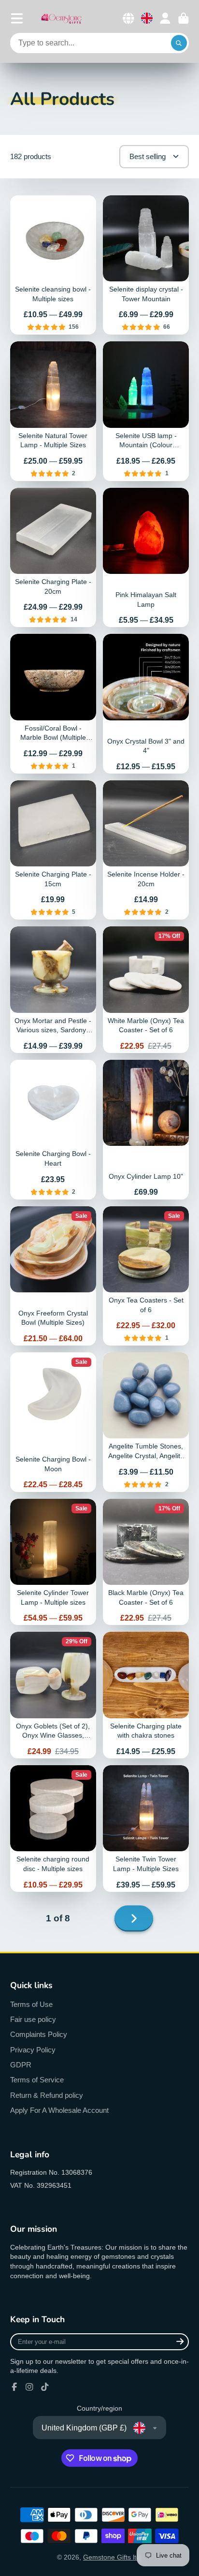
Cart (184, 18)
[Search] (179, 43)
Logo (61, 18)
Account (165, 18)
